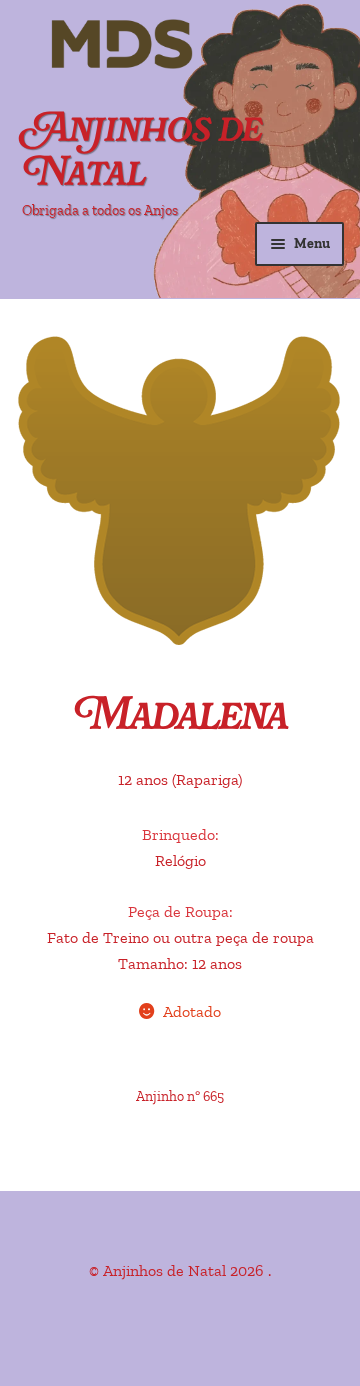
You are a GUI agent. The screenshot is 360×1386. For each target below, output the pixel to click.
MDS (150, 45)
